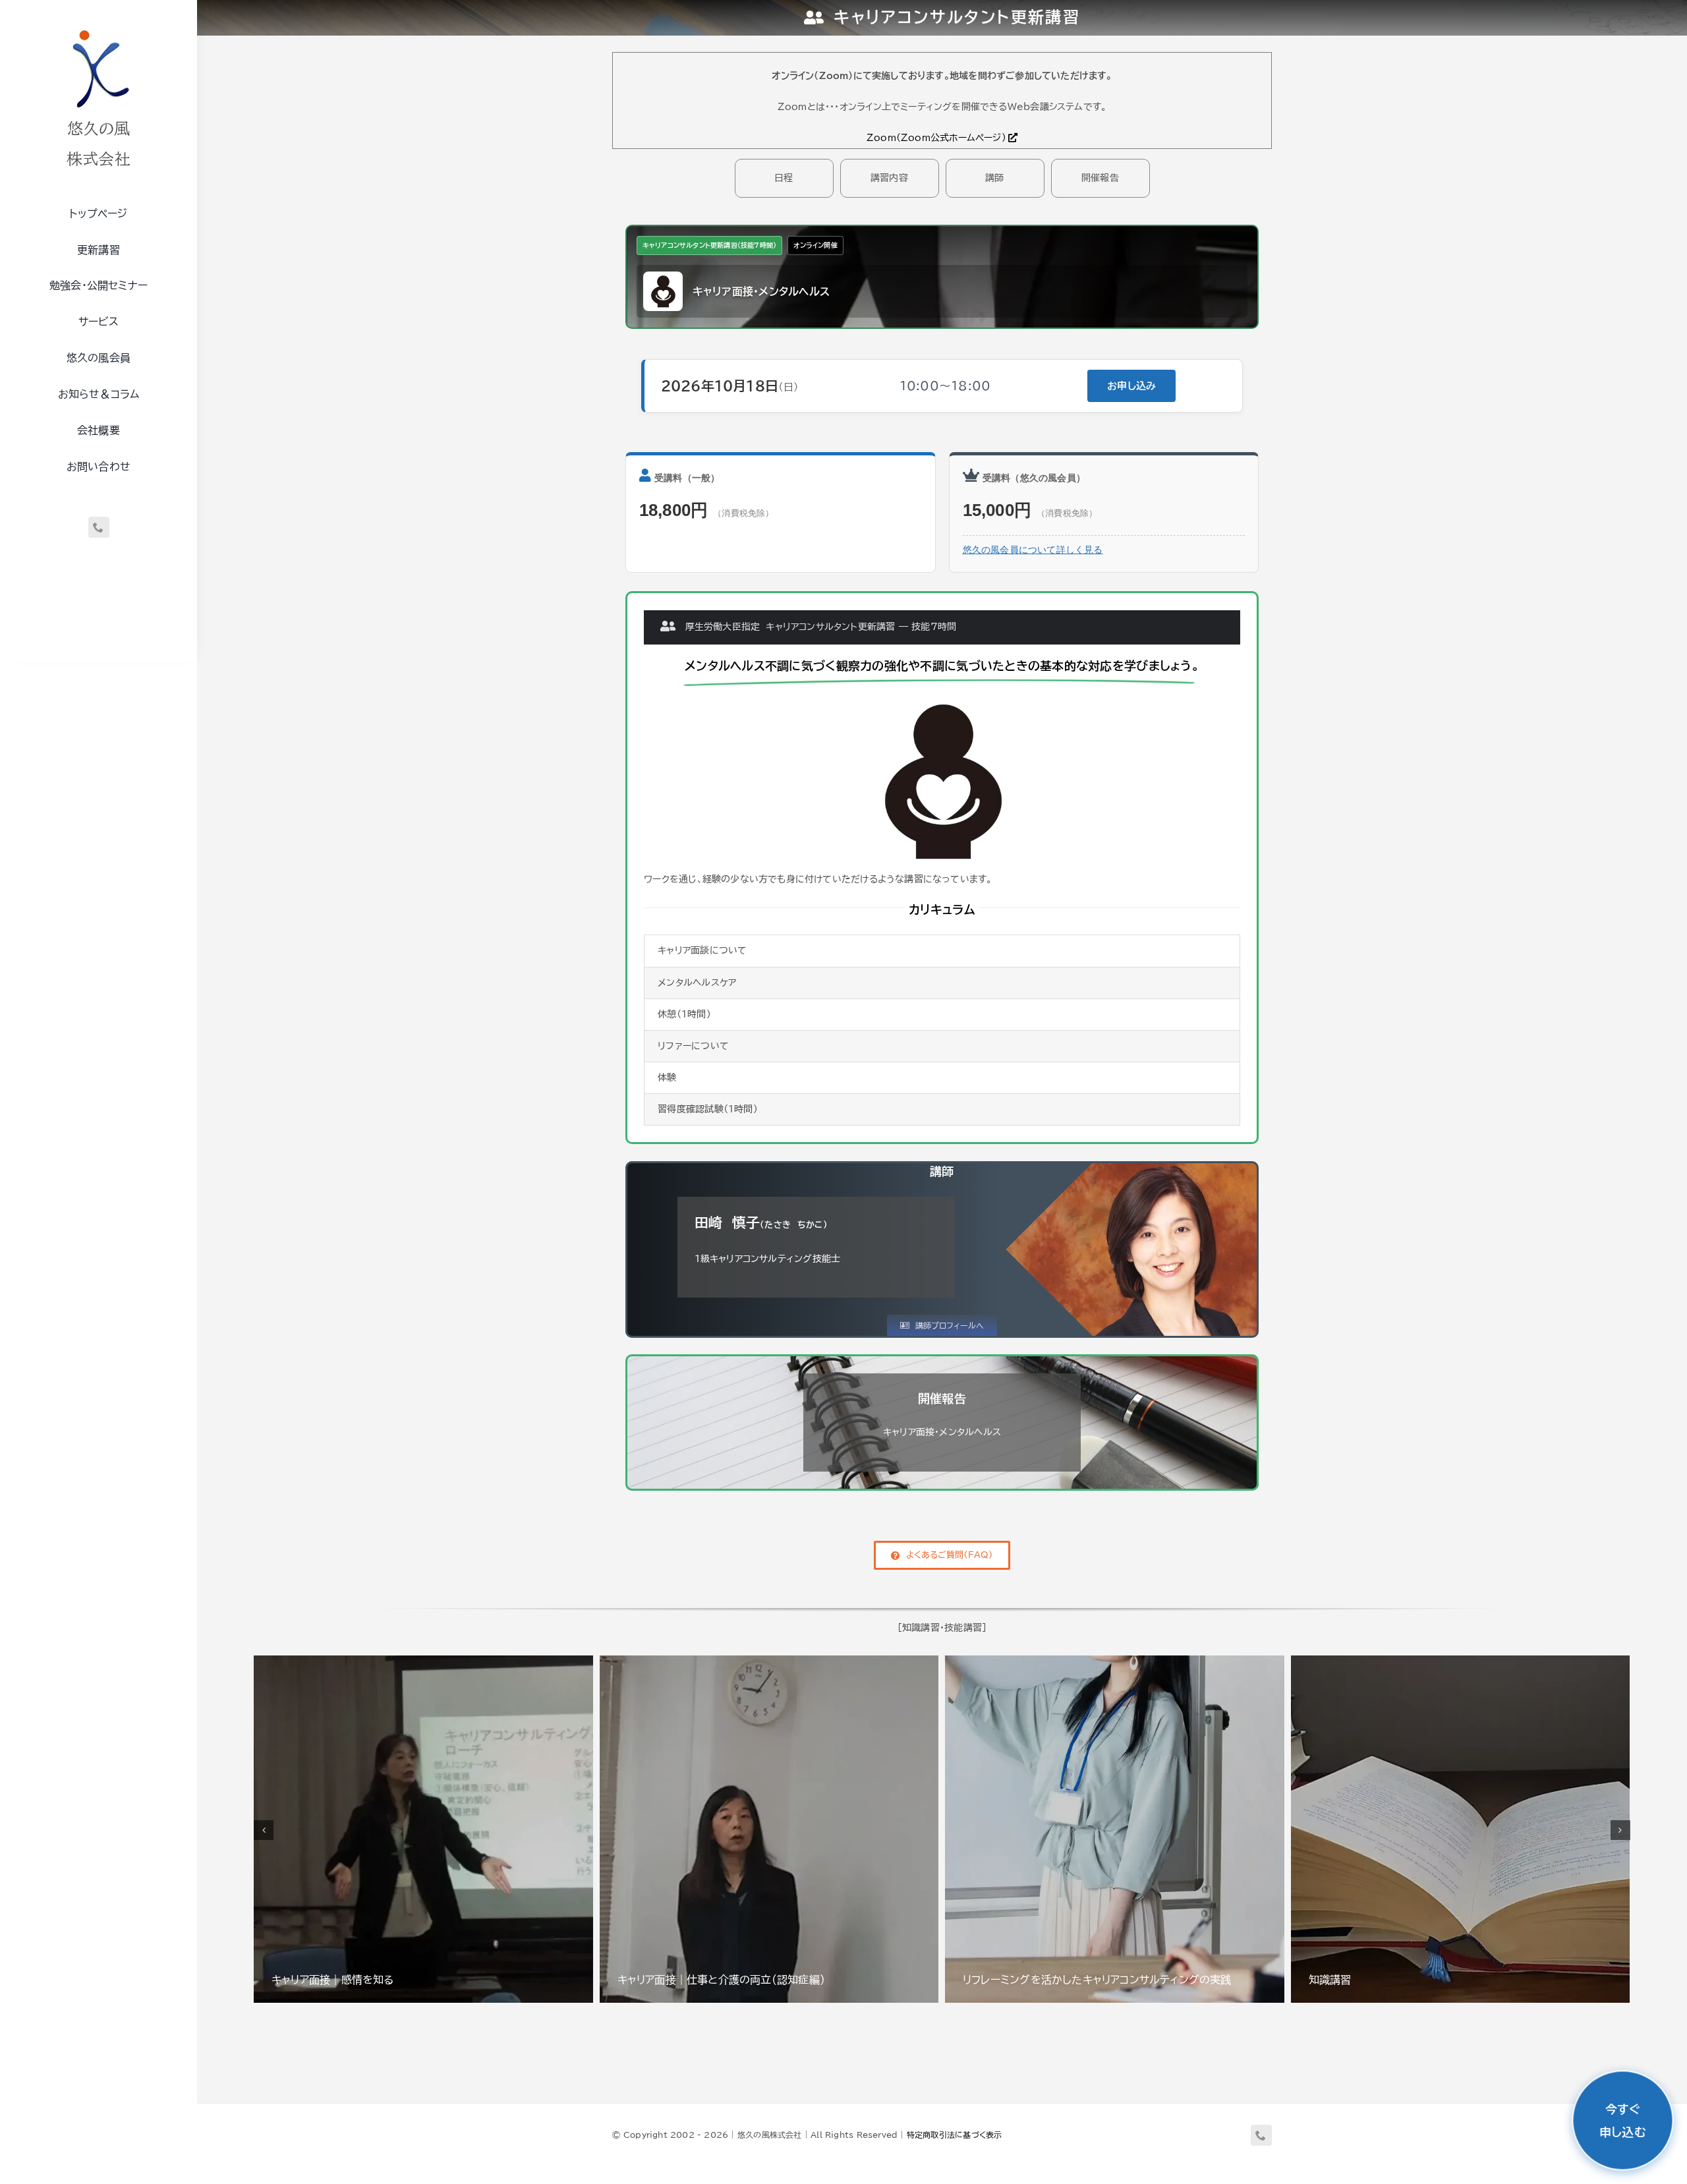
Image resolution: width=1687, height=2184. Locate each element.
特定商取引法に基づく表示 (955, 2135)
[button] (264, 1830)
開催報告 (1100, 178)
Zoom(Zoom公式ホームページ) (936, 138)
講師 (994, 178)
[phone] (99, 527)
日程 (784, 178)
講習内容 (889, 178)
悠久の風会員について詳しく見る (1033, 550)
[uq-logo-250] (99, 28)
